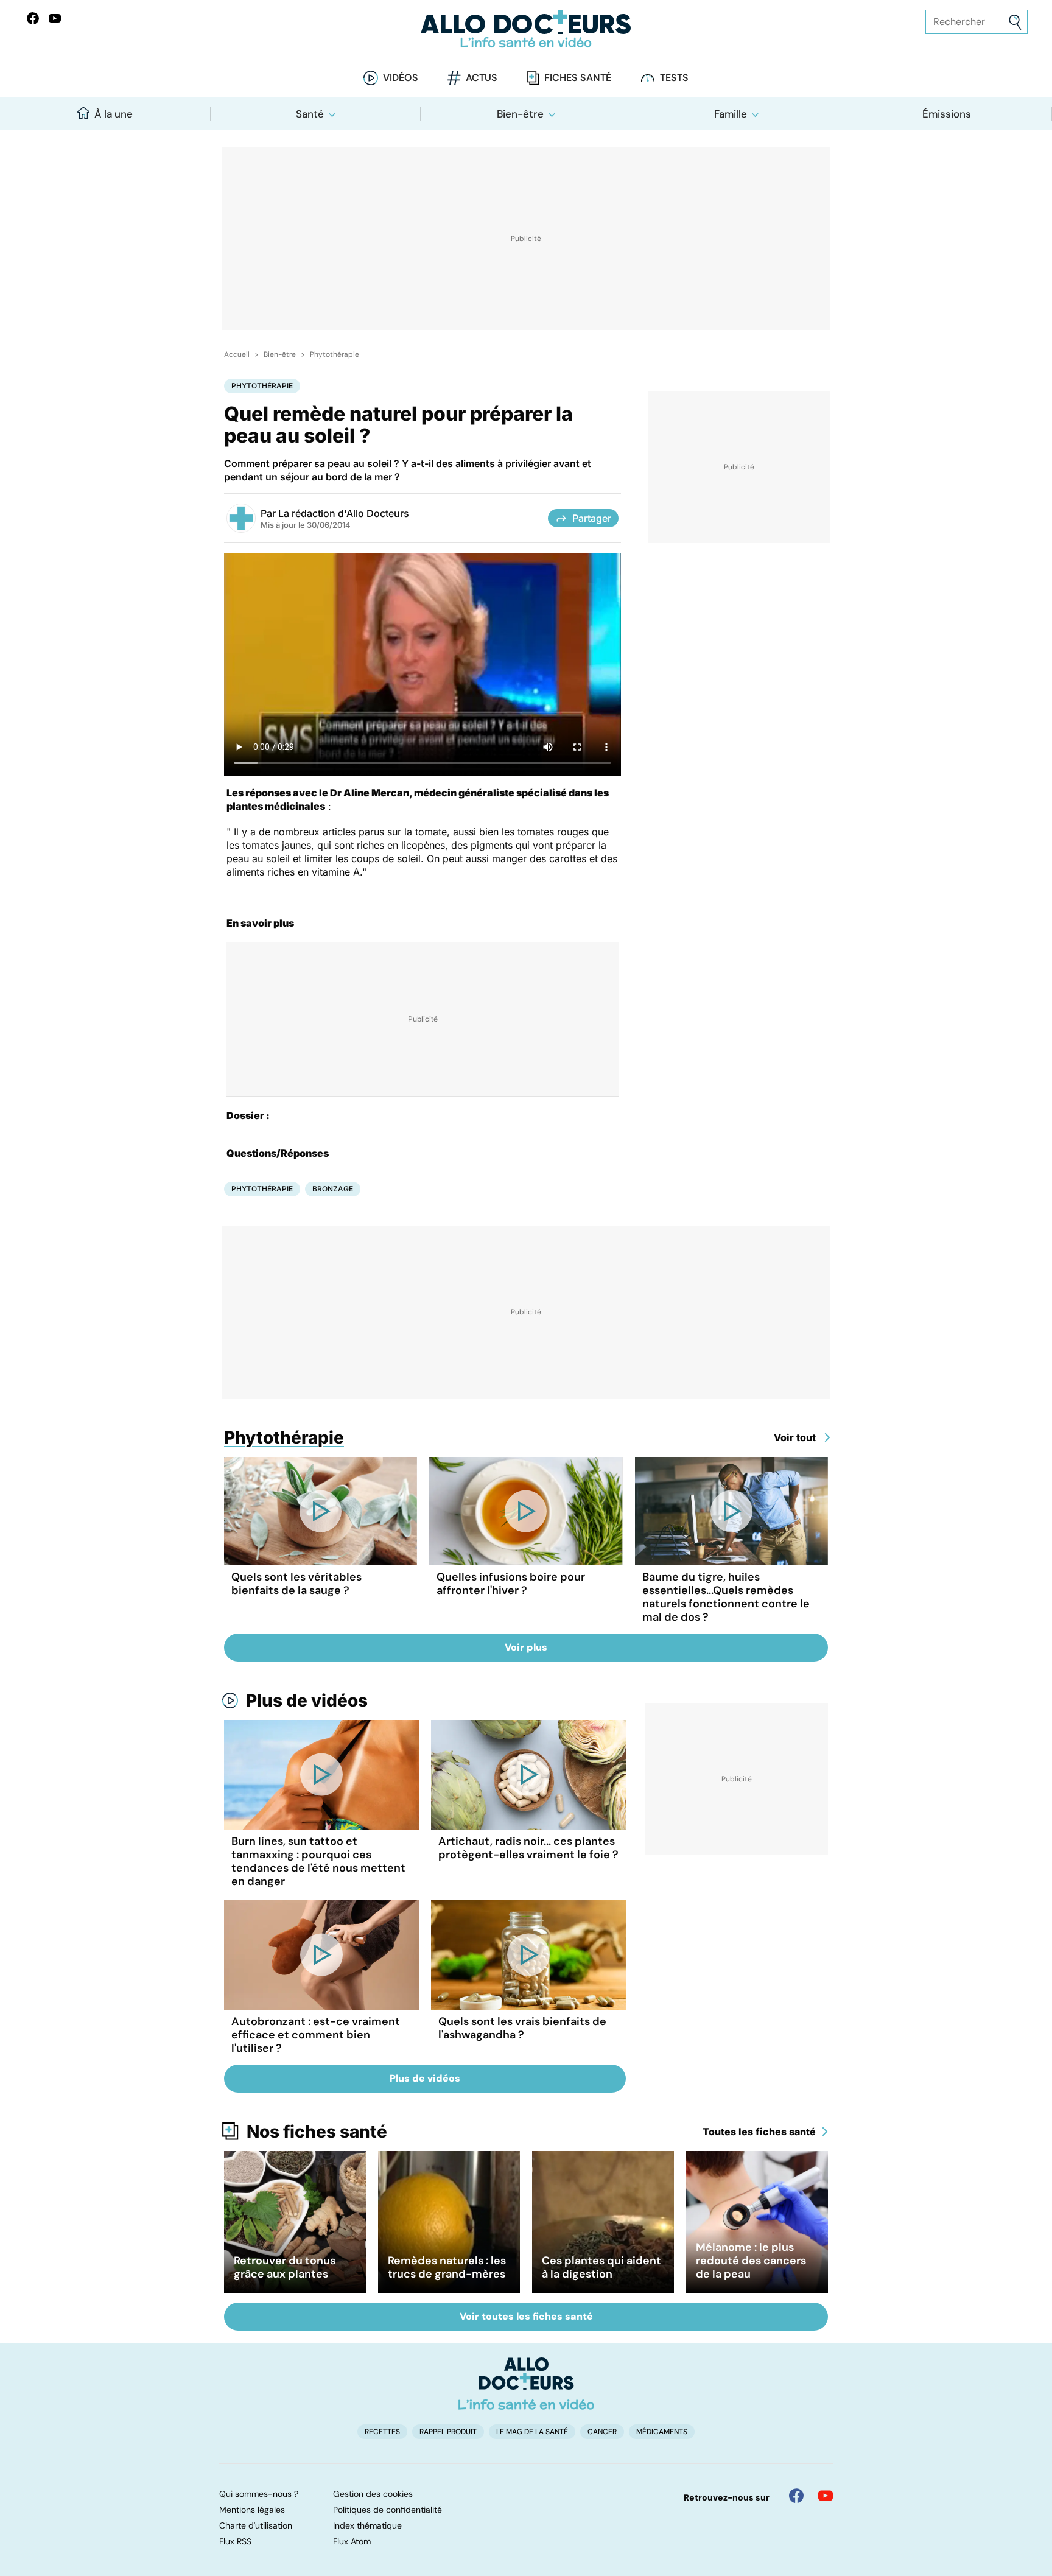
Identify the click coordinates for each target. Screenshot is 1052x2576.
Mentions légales (252, 2510)
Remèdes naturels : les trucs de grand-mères (447, 2267)
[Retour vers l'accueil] (526, 29)
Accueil (237, 354)
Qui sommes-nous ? (259, 2494)
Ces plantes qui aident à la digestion (601, 2267)
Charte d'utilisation (256, 2525)
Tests (674, 78)
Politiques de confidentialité (387, 2510)
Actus (482, 78)
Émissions (947, 114)
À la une (114, 114)
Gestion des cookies (373, 2494)
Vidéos (401, 78)
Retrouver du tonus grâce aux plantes (285, 2267)
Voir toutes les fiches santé (526, 2316)
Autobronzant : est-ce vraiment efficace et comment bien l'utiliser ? (316, 2035)
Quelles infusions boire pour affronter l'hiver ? (511, 1584)
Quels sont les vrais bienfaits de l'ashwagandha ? (522, 2028)
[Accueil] (526, 2384)
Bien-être (520, 114)
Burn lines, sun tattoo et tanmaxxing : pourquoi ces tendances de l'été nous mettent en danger (318, 1861)
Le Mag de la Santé (532, 2432)
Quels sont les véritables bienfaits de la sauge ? (296, 1584)
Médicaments (662, 2432)
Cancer (602, 2432)
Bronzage (333, 1189)
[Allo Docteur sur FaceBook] (33, 18)
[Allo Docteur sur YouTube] (826, 2496)
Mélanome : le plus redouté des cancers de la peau (751, 2261)
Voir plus (526, 1647)
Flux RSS (235, 2541)
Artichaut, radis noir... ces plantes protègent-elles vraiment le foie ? (528, 1848)
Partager (592, 518)
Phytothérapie (335, 354)
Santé (310, 114)
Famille (731, 114)
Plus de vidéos (307, 1700)
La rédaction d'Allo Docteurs (344, 513)
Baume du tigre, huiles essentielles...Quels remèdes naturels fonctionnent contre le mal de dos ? (726, 1597)
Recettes (382, 2432)
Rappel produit (448, 2432)
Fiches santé (578, 78)
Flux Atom (352, 2541)
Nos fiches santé (317, 2132)
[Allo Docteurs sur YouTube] (55, 18)
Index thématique (367, 2525)
